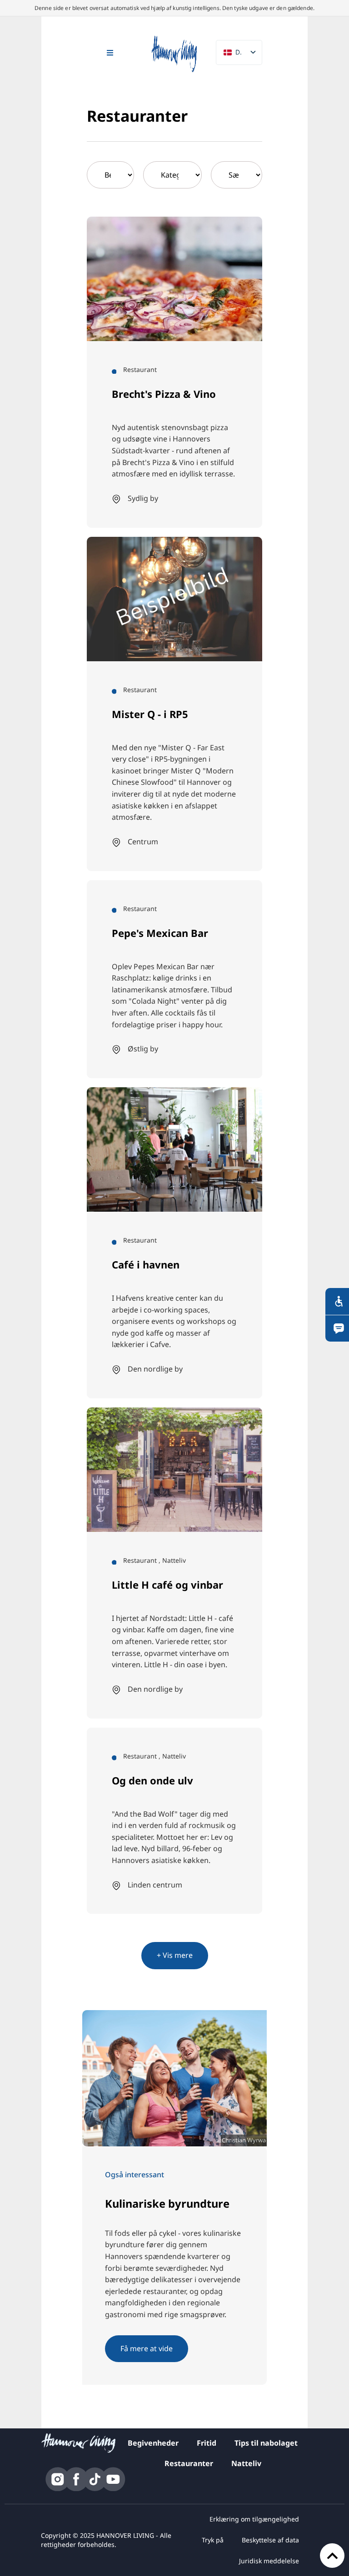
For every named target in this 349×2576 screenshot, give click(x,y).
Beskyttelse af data (270, 2540)
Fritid (207, 2443)
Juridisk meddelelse (269, 2561)
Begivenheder (153, 2443)
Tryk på (213, 2540)
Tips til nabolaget (266, 2443)
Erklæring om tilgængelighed (254, 2519)
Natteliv (246, 2463)
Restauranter (189, 2463)
